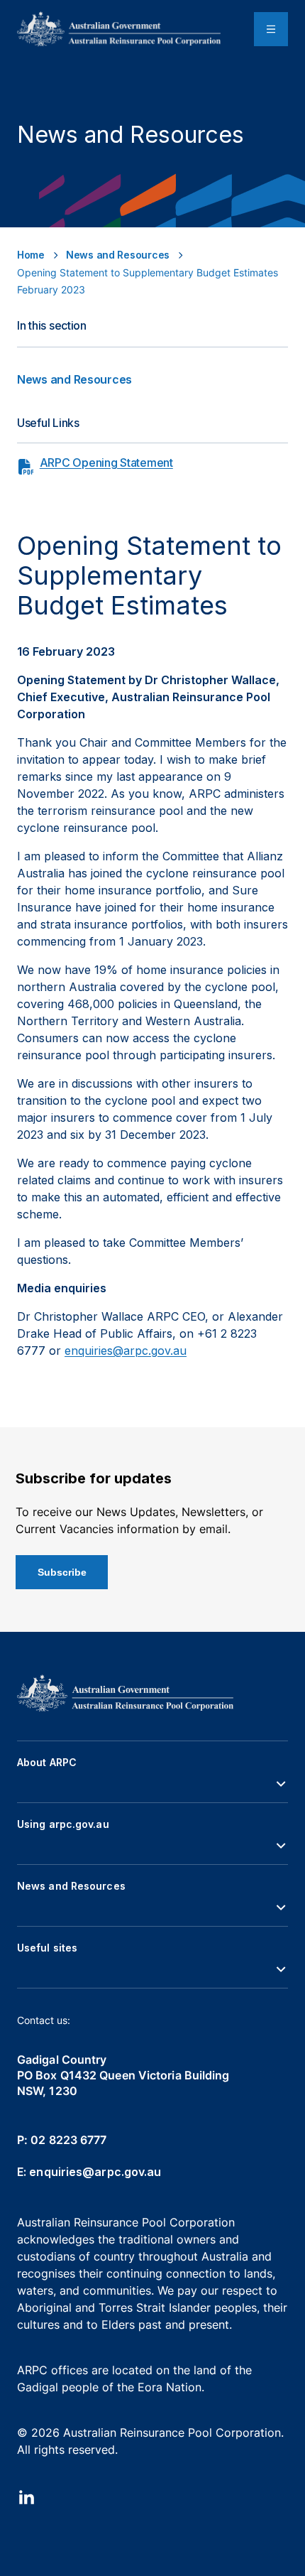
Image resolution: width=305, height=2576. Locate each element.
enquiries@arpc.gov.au (126, 1351)
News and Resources (118, 255)
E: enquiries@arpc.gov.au (89, 2172)
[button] (152, 1784)
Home (31, 255)
